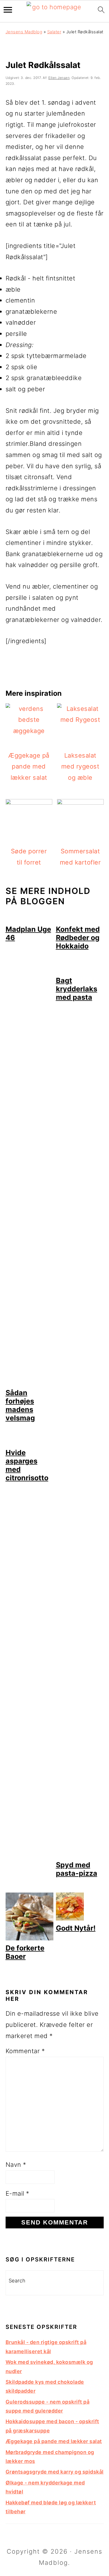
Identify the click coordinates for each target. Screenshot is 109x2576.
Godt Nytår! (76, 1928)
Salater (54, 32)
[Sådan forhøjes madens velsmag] (29, 1383)
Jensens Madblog (24, 32)
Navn (16, 2165)
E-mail (17, 2193)
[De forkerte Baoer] (29, 1938)
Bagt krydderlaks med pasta (77, 989)
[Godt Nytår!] (70, 1918)
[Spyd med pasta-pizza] (80, 1855)
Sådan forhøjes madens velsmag (20, 1405)
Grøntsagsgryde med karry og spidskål (55, 2472)
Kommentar (25, 2051)
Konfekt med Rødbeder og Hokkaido (78, 938)
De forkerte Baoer (25, 1952)
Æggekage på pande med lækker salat (54, 2441)
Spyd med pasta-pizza (77, 1869)
